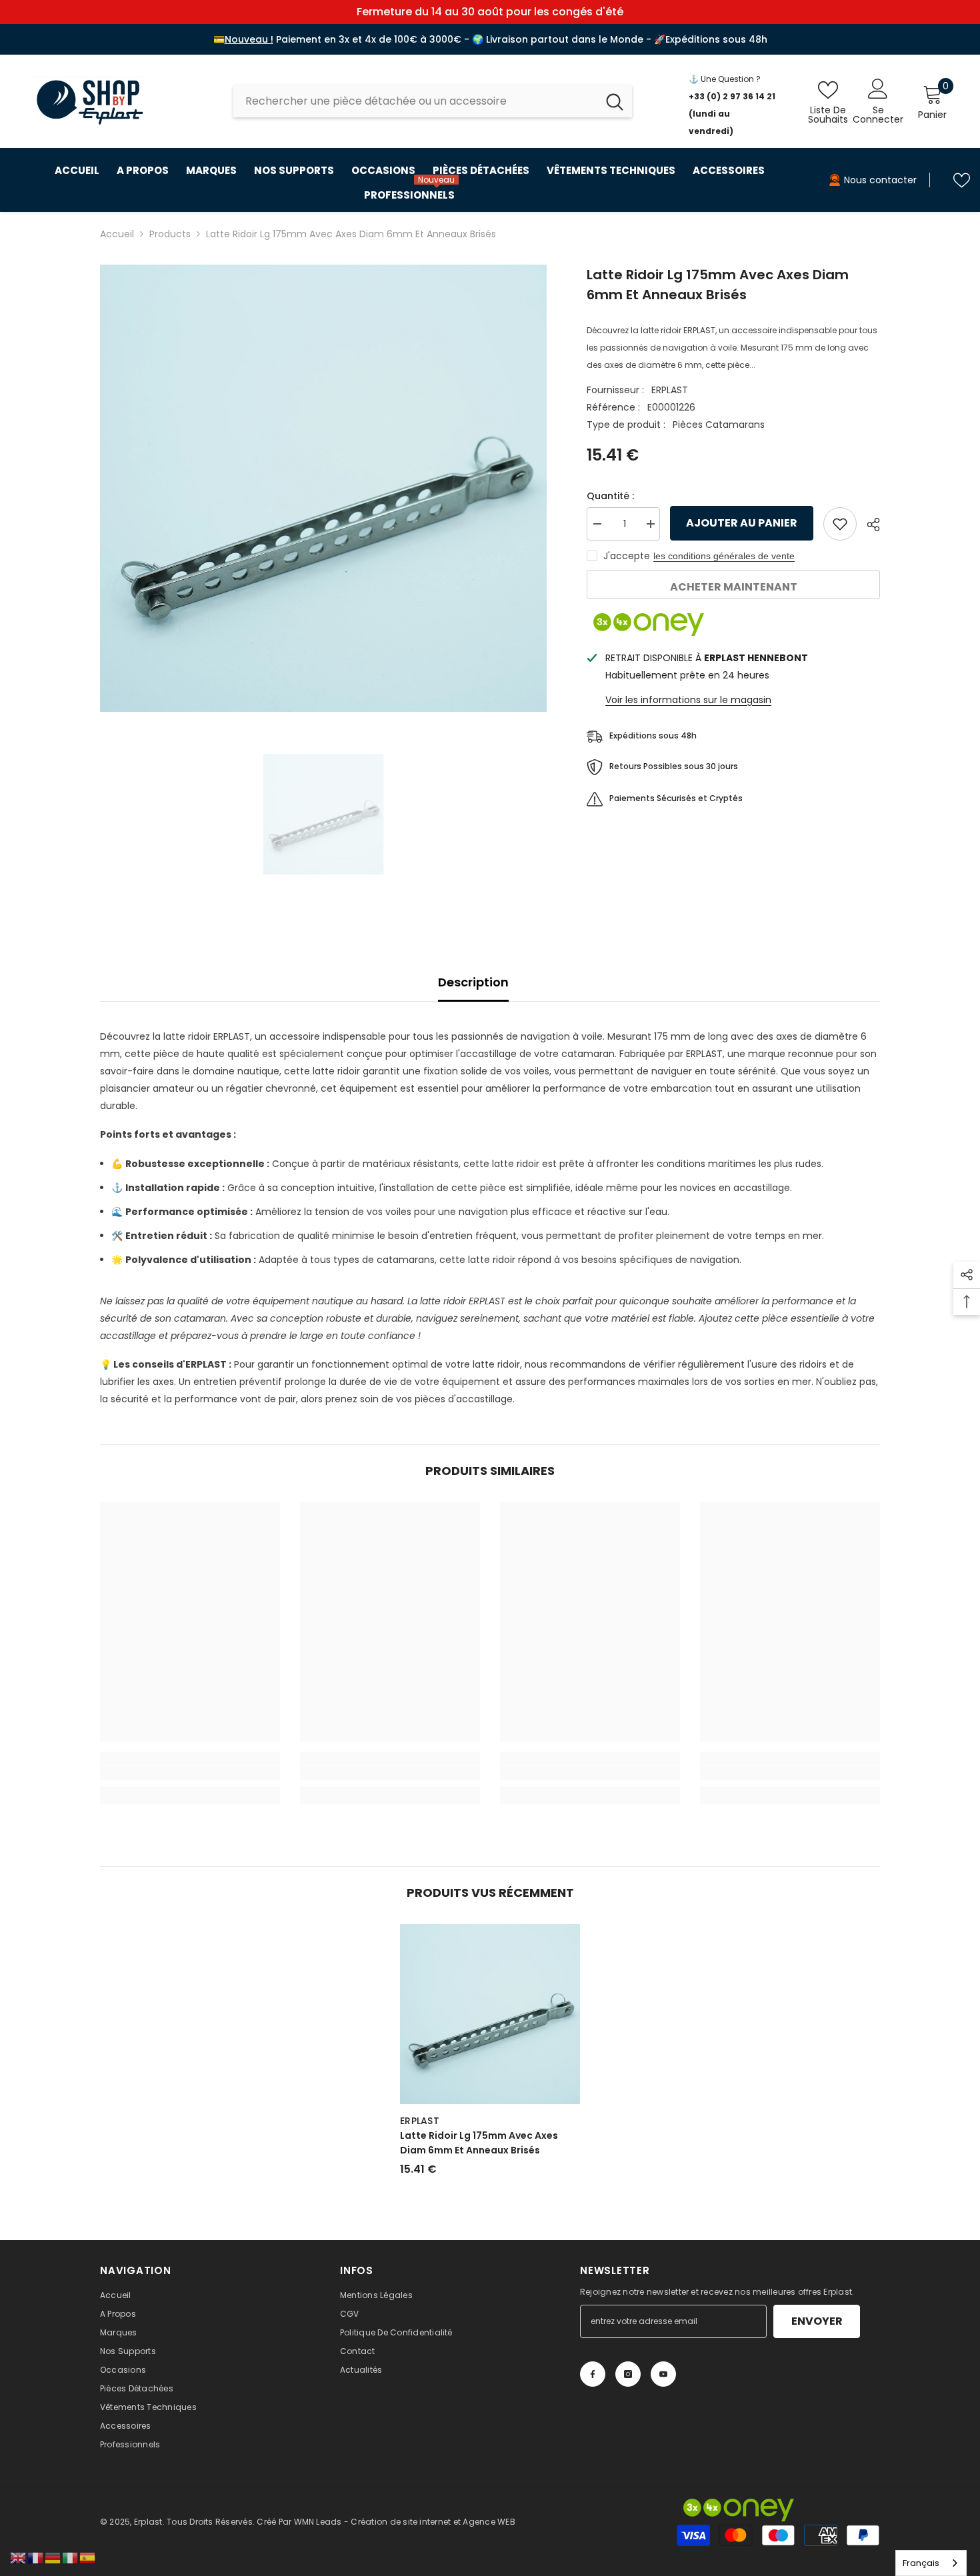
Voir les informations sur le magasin (688, 700)
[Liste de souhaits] (962, 180)
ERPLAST (670, 390)
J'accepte (627, 556)
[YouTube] (663, 2374)
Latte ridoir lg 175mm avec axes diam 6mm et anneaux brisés (479, 2143)
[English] (19, 2557)
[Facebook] (593, 2374)
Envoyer (817, 2321)
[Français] (36, 2557)
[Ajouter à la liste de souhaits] (840, 524)
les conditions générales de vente (724, 556)
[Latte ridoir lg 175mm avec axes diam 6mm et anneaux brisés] (490, 2014)
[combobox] (415, 101)
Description (473, 982)
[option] (324, 488)
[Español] (88, 2557)
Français (921, 2563)
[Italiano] (71, 2557)
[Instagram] (628, 2374)
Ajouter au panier (740, 523)
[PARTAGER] (868, 525)
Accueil (117, 234)
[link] (190, 1773)
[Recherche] (433, 101)
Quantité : (610, 496)
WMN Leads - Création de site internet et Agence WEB (405, 2522)
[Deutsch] (53, 2557)
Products (170, 234)
